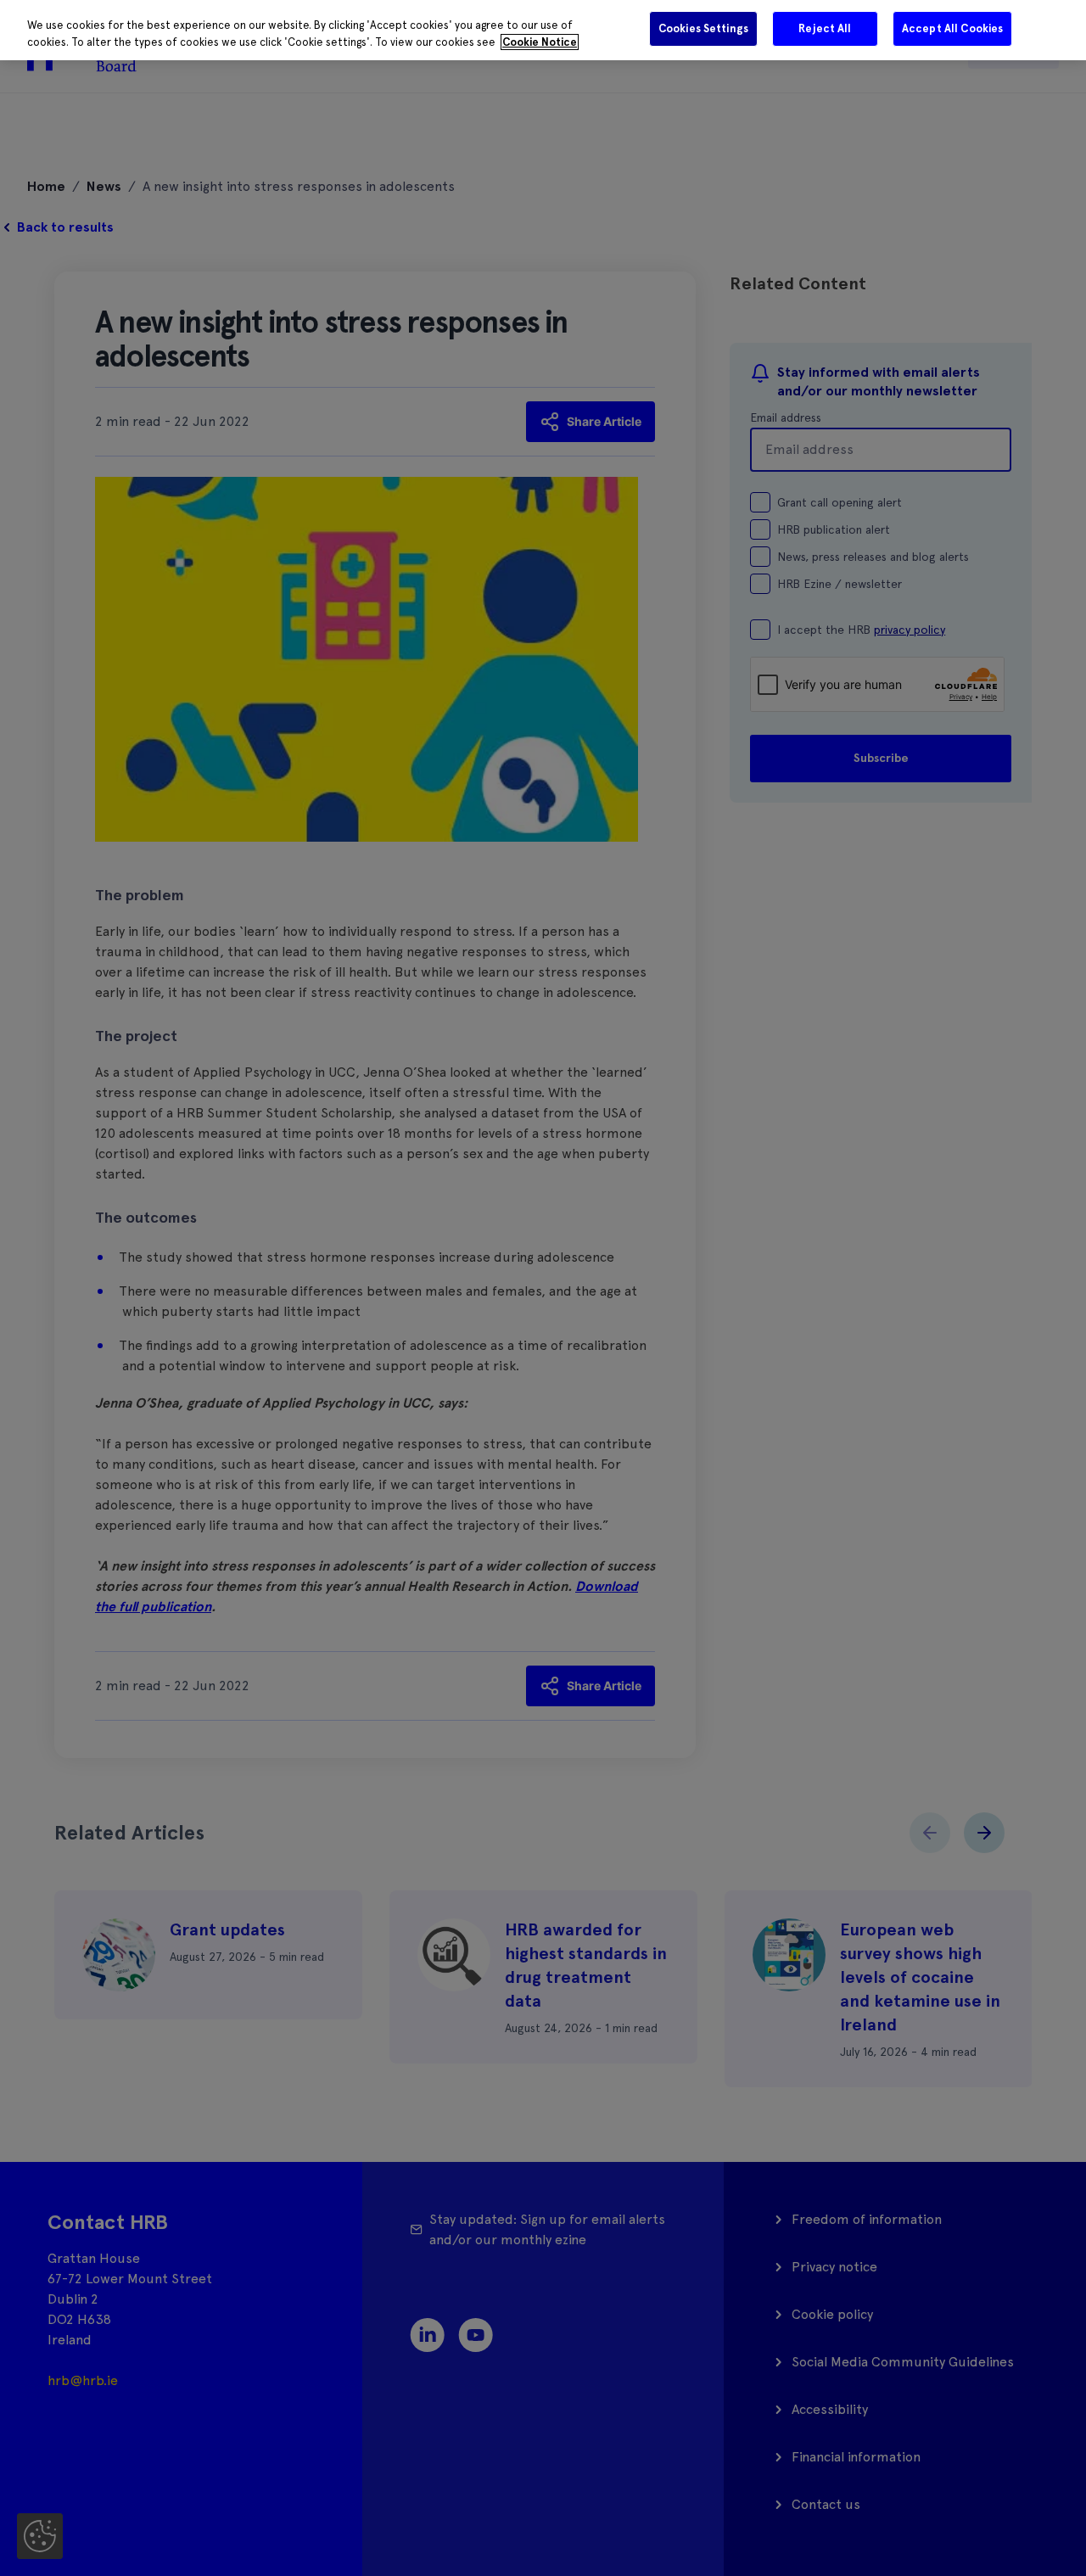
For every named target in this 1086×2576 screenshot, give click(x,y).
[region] (543, 30)
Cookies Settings (703, 28)
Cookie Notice (540, 42)
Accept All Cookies (952, 28)
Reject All (825, 28)
